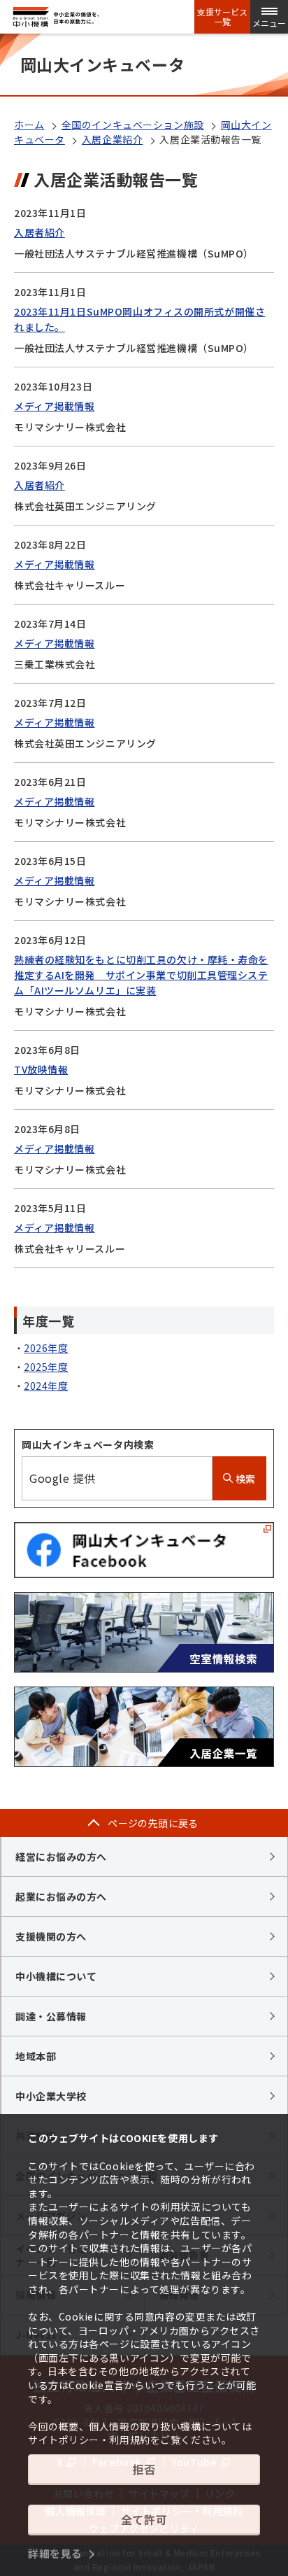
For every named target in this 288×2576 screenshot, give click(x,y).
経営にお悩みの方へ (61, 1857)
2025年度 (46, 1367)
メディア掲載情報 (54, 406)
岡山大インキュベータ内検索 (88, 1444)
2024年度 (46, 1386)
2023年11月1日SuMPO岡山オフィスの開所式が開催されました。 (139, 319)
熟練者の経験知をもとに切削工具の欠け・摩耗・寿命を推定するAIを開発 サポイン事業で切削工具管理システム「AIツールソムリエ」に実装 (141, 975)
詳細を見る (55, 2553)
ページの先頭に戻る (153, 1823)
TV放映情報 (41, 1069)
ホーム (29, 125)
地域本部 (36, 2056)
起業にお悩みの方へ (61, 1896)
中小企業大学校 (51, 2096)
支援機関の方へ (51, 1936)
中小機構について (56, 1976)
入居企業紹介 (112, 139)
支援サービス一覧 (222, 17)
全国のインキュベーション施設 (133, 125)
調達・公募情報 (51, 2016)
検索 (244, 1479)
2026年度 (46, 1348)
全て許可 (144, 2519)
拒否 (144, 2469)
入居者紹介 (39, 232)
